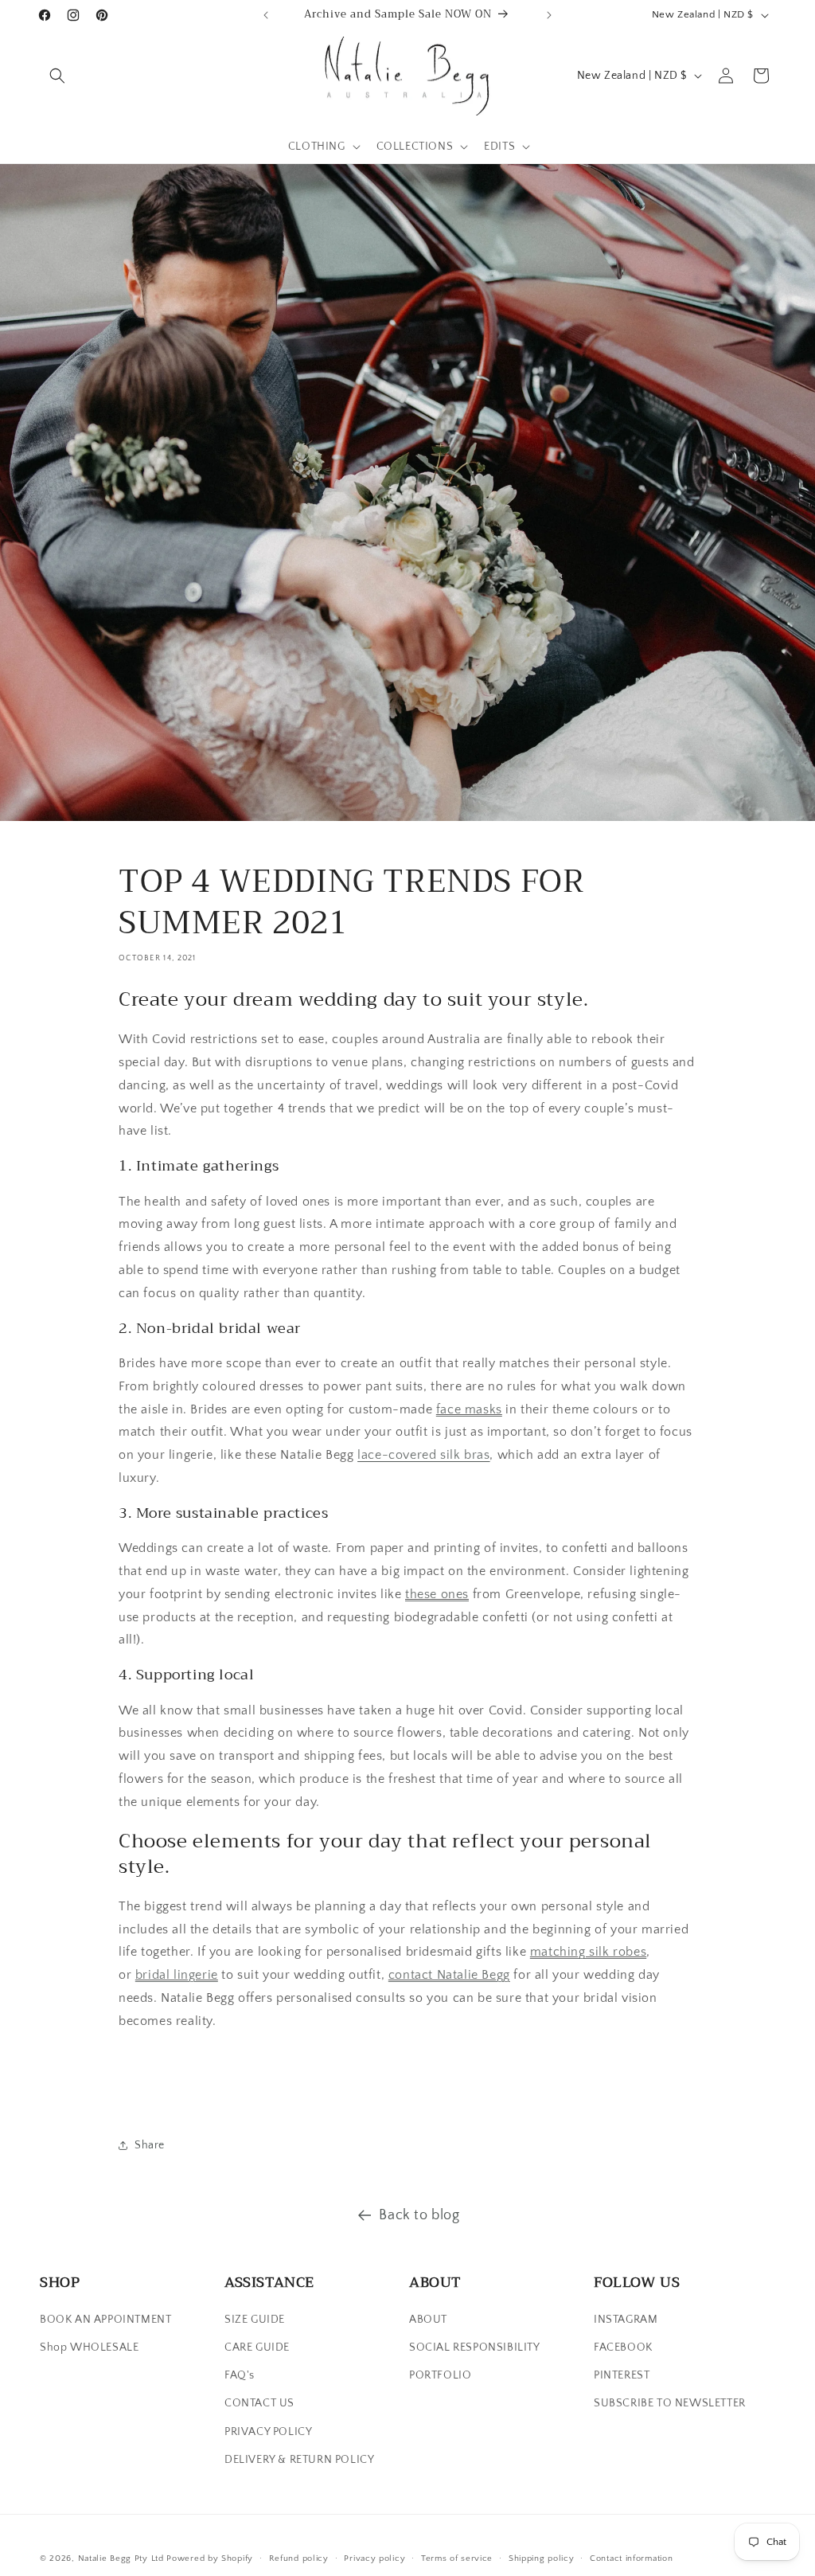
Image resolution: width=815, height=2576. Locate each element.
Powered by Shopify (210, 2558)
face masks (469, 1409)
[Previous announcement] (266, 15)
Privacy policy (374, 2558)
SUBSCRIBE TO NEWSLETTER (670, 2403)
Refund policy (299, 2558)
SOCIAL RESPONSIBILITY (475, 2347)
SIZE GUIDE (255, 2320)
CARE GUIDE (257, 2347)
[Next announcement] (549, 15)
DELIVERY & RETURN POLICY (299, 2460)
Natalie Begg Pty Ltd (121, 2558)
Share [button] (150, 2145)
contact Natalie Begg (449, 1975)
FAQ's (240, 2375)
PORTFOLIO (440, 2375)
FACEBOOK (623, 2347)
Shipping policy (542, 2558)
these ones (437, 1594)
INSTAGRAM (626, 2320)
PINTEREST (622, 2375)
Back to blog (419, 2215)
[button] (57, 76)
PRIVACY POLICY (268, 2432)
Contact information (631, 2558)
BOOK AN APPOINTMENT (105, 2320)
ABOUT (428, 2320)
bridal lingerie (177, 1975)
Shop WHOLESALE (89, 2347)
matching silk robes (588, 1952)
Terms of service (457, 2558)
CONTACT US (259, 2403)
